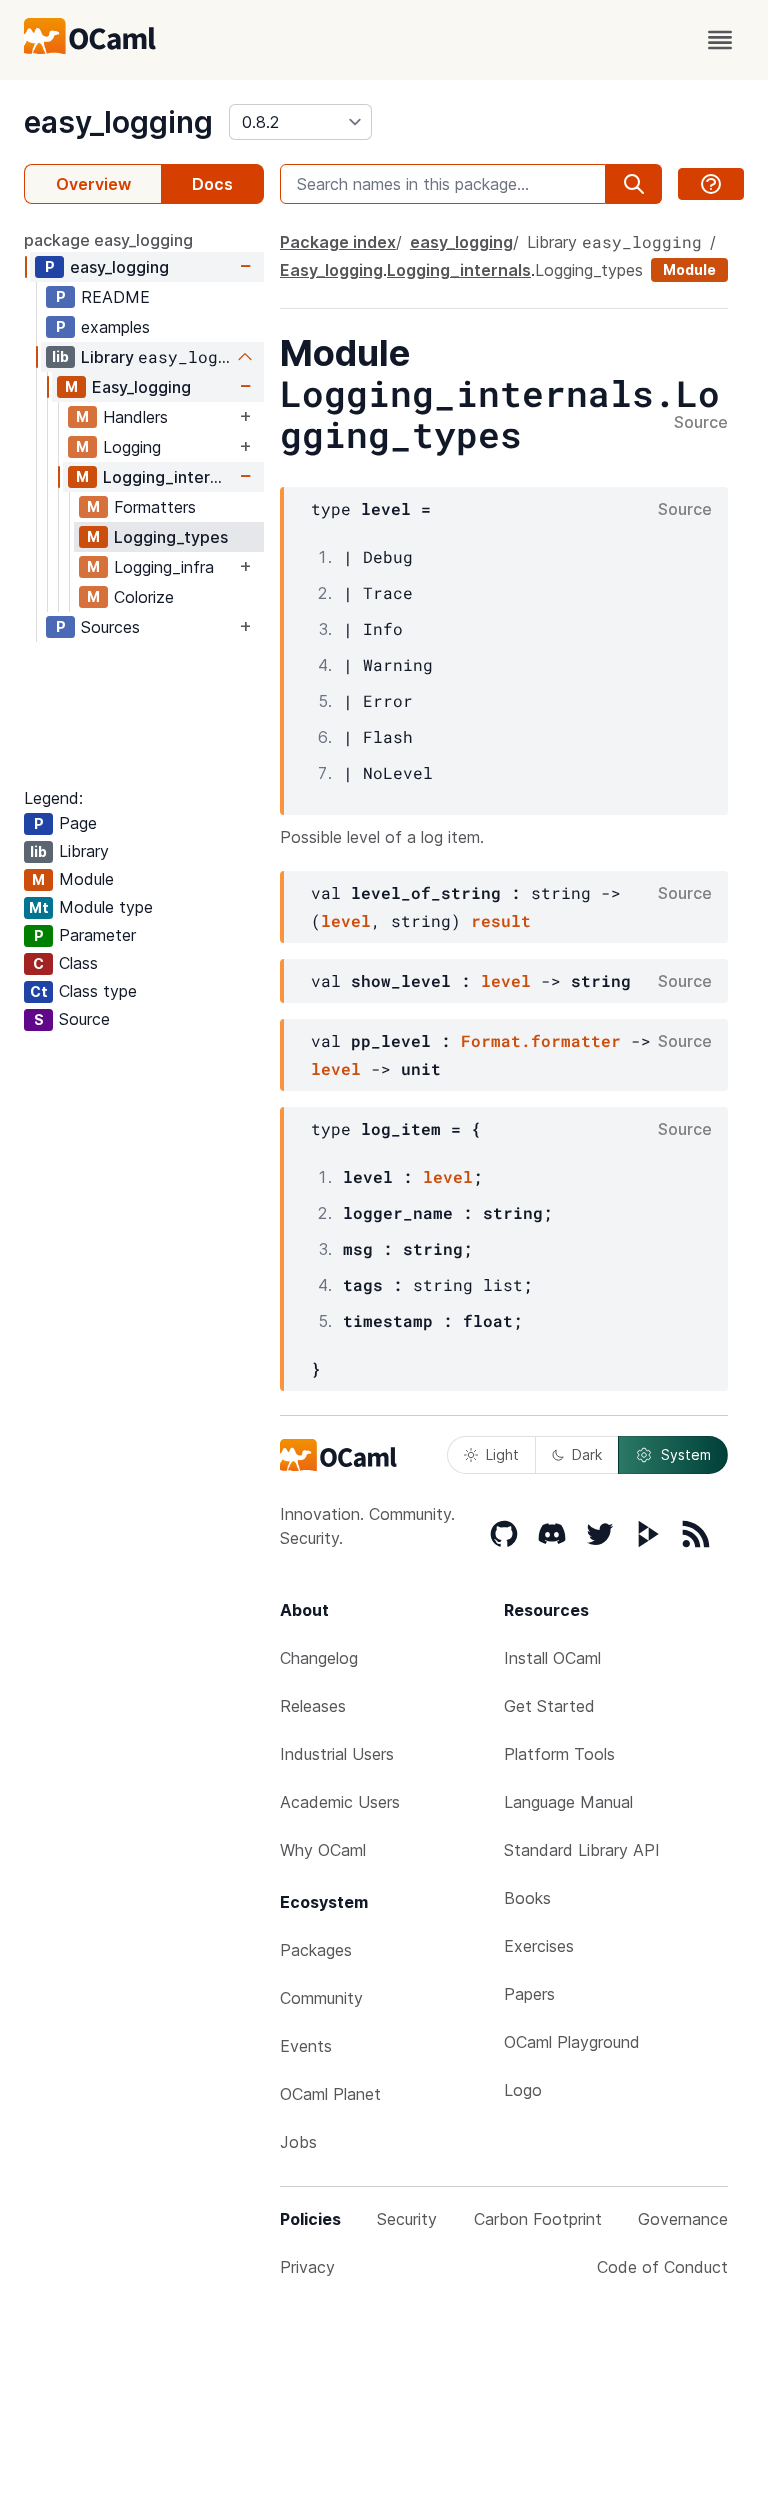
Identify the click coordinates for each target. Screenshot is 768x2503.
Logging (132, 447)
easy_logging (118, 122)
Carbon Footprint (538, 2219)
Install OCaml (552, 1658)
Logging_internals (169, 477)
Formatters (155, 507)
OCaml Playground (572, 2042)
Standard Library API (582, 1850)
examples (115, 327)
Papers (529, 1994)
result (501, 920)
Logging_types (171, 537)
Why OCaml (323, 1850)
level (346, 920)
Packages (316, 1950)
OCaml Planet (330, 2094)
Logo (523, 2090)
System (686, 1454)
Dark (587, 1454)
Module (689, 269)
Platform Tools (559, 1754)
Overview (93, 184)
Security (407, 2219)
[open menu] (720, 40)
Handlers (135, 417)
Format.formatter (541, 1040)
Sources (110, 627)
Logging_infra (164, 567)
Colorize (144, 597)
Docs (212, 184)
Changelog (319, 1658)
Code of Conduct (662, 2267)
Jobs (298, 2142)
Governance (683, 2219)
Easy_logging (141, 387)
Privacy (307, 2267)
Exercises (539, 1946)
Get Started (549, 1706)
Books (527, 1898)
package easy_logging (108, 240)
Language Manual (568, 1802)
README (115, 297)
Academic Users (340, 1802)
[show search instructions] (711, 184)
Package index (338, 242)
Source (701, 423)
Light (502, 1454)
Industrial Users (337, 1754)
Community (321, 1998)
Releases (313, 1706)
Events (306, 2046)
